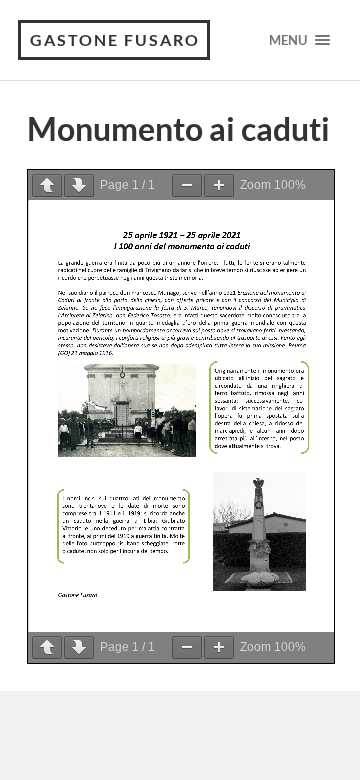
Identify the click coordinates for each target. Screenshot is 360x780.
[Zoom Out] (187, 185)
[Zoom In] (219, 185)
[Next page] (79, 185)
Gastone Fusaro (115, 39)
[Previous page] (47, 185)
